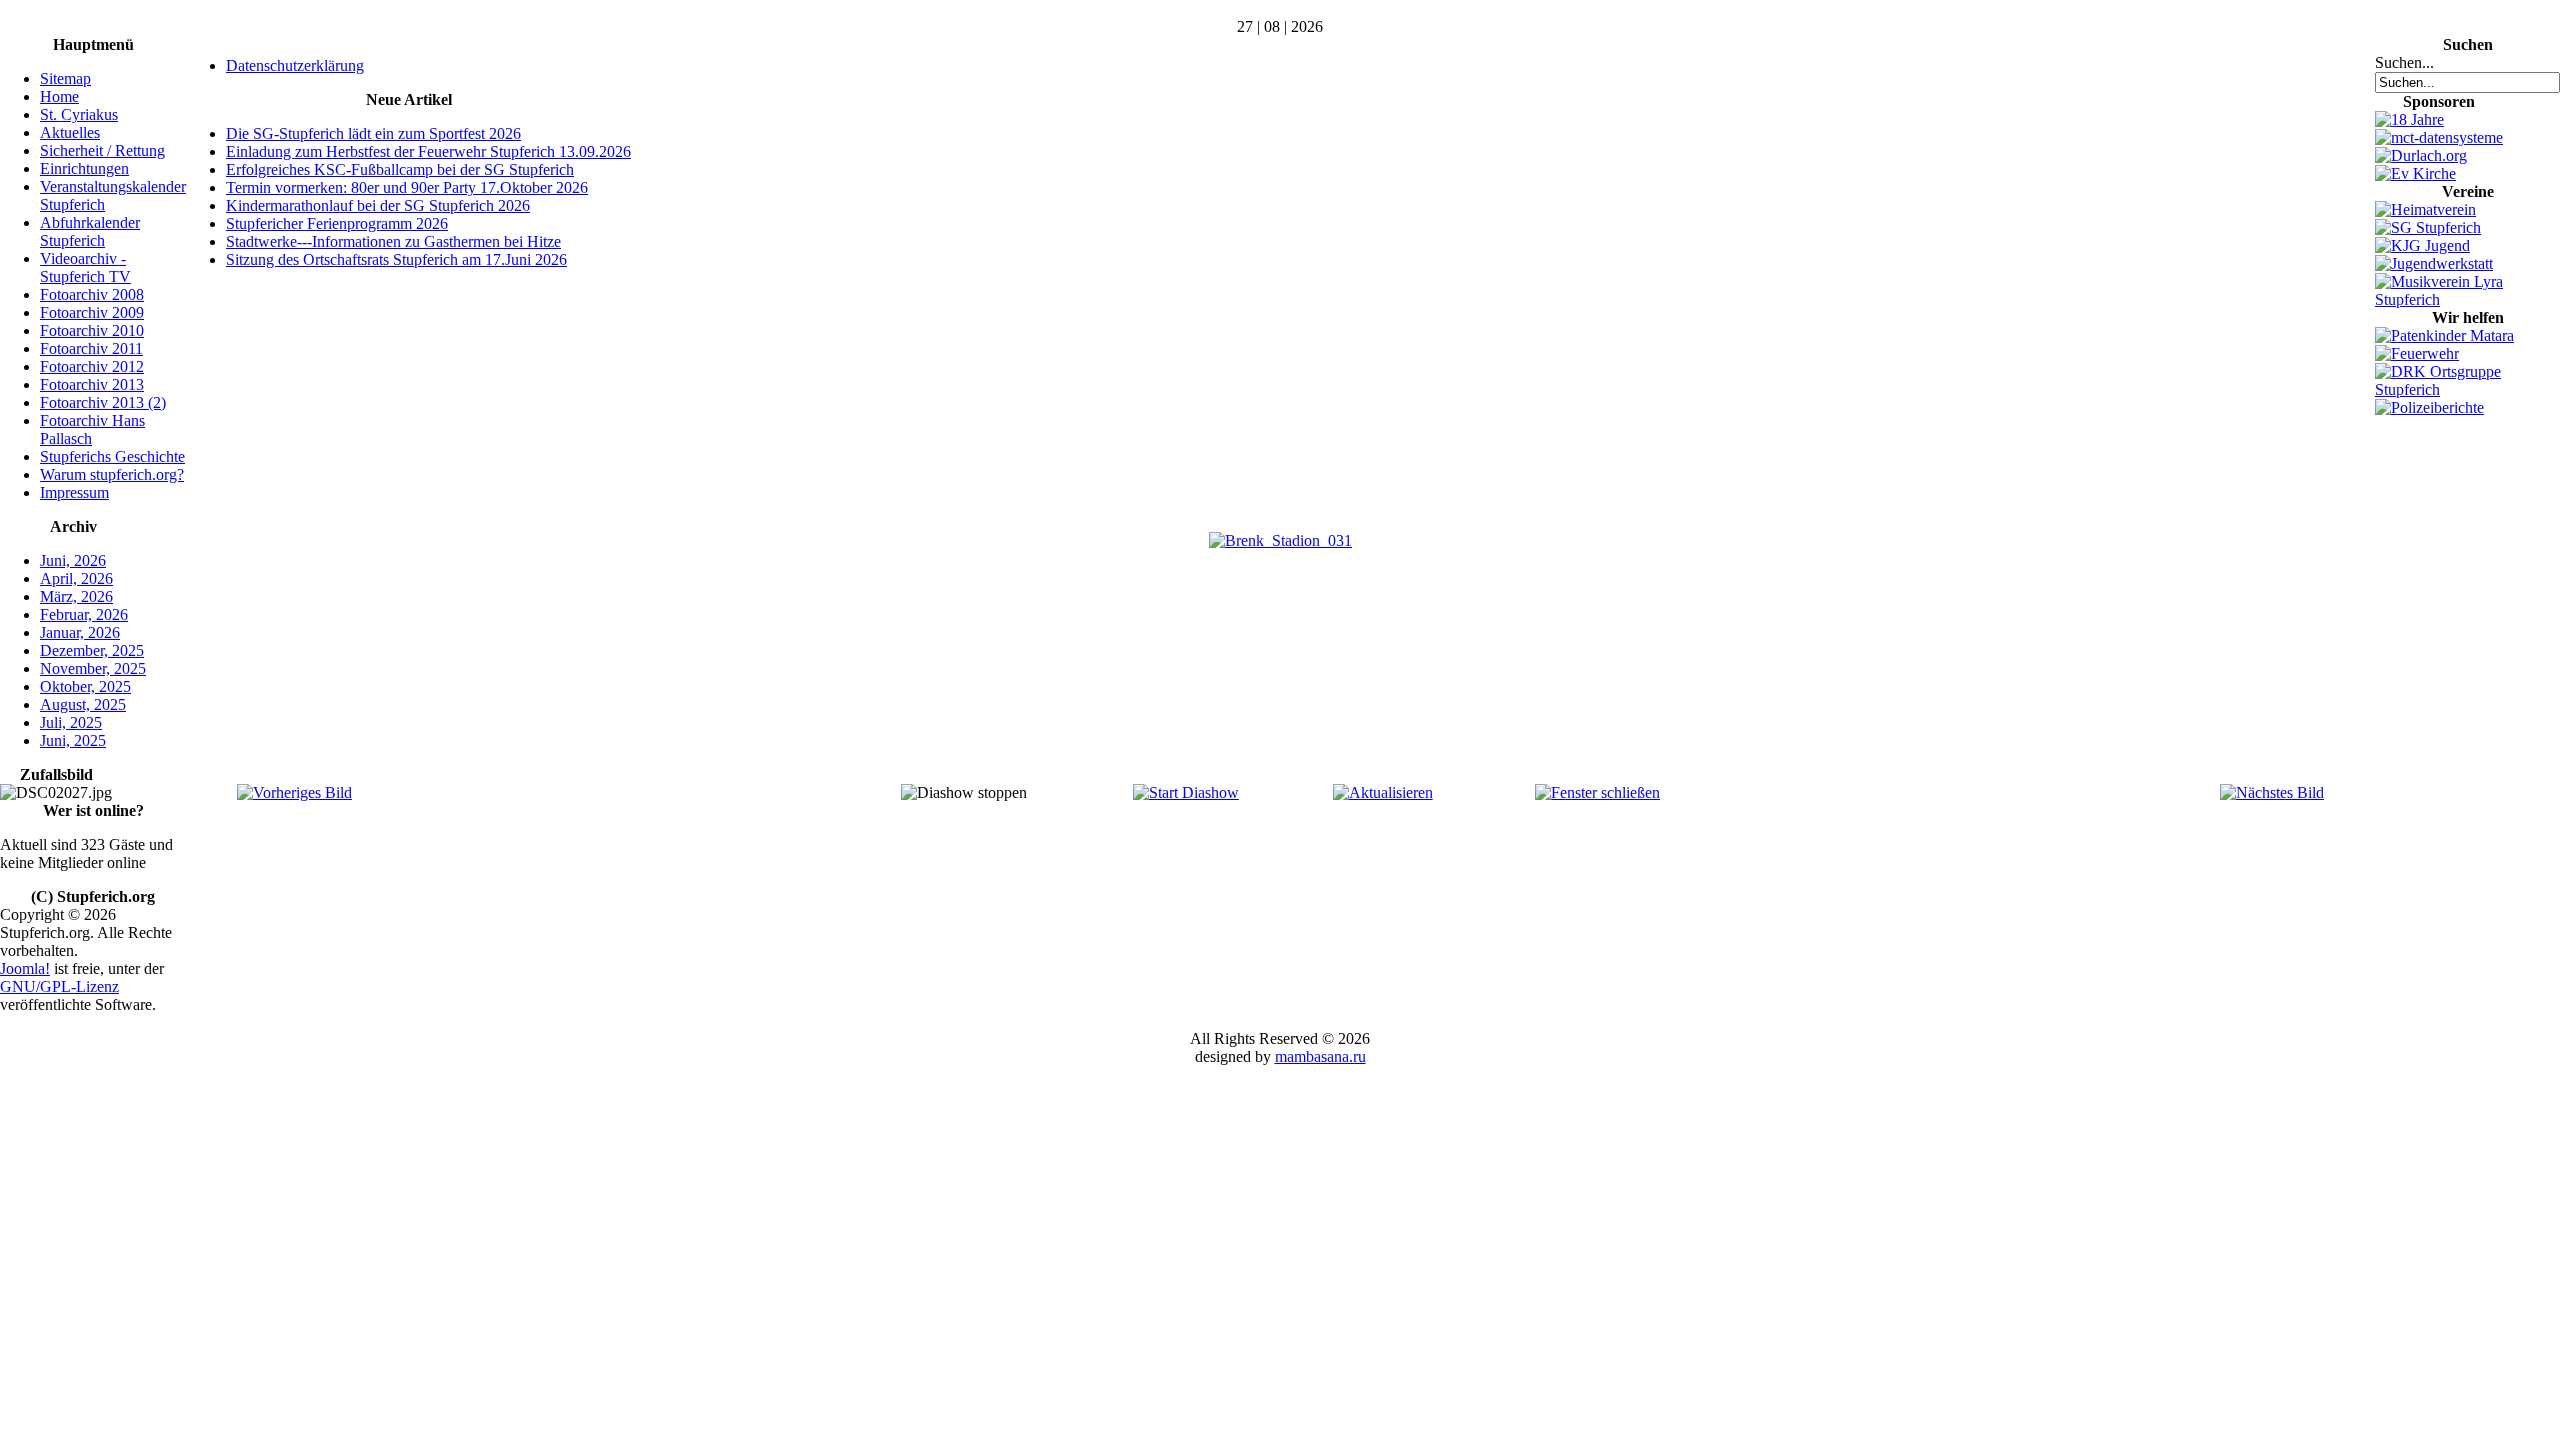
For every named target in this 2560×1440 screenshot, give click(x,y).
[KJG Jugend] (2422, 245)
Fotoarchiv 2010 (92, 330)
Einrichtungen (84, 168)
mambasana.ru (1320, 1056)
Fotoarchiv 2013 (92, 384)
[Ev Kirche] (2415, 173)
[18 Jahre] (2409, 119)
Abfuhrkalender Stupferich (90, 231)
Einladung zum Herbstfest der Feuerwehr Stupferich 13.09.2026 (428, 151)
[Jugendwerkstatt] (2434, 263)
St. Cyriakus (79, 114)
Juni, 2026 (73, 560)
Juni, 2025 (73, 740)
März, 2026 (76, 596)
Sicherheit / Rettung (102, 150)
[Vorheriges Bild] (294, 792)
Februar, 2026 (84, 614)
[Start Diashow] (1186, 792)
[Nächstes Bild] (2272, 792)
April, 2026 (76, 578)
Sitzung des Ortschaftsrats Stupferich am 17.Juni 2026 (396, 259)
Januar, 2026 (80, 632)
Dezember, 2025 (92, 650)
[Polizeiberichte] (2429, 407)
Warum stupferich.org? (112, 474)
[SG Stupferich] (2428, 227)
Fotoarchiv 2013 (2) (103, 402)
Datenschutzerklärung (295, 65)
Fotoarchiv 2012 (92, 366)
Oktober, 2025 (85, 686)
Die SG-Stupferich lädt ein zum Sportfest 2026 (373, 133)
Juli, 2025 (71, 722)
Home (59, 96)
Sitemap (65, 78)
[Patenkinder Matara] (2444, 335)
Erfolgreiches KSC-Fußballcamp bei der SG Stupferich (400, 169)
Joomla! (25, 968)
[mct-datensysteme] (2439, 137)
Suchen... (2404, 62)
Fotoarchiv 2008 (92, 294)
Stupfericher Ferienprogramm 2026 (337, 223)
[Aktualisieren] (1383, 792)
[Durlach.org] (2421, 155)
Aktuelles (70, 132)
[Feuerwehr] (2417, 353)
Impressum (74, 492)
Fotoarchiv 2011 (91, 348)
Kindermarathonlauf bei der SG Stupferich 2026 (378, 205)
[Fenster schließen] (1597, 792)
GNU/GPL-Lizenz (59, 986)
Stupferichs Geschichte (112, 456)
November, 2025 (93, 668)
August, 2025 (83, 704)
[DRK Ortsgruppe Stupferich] (2467, 389)
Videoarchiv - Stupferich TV (85, 267)
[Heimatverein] (2425, 209)
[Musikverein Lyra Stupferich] (2467, 299)
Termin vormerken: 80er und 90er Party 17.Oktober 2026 (407, 187)
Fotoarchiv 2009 (92, 312)
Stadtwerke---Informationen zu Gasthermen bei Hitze (393, 241)
